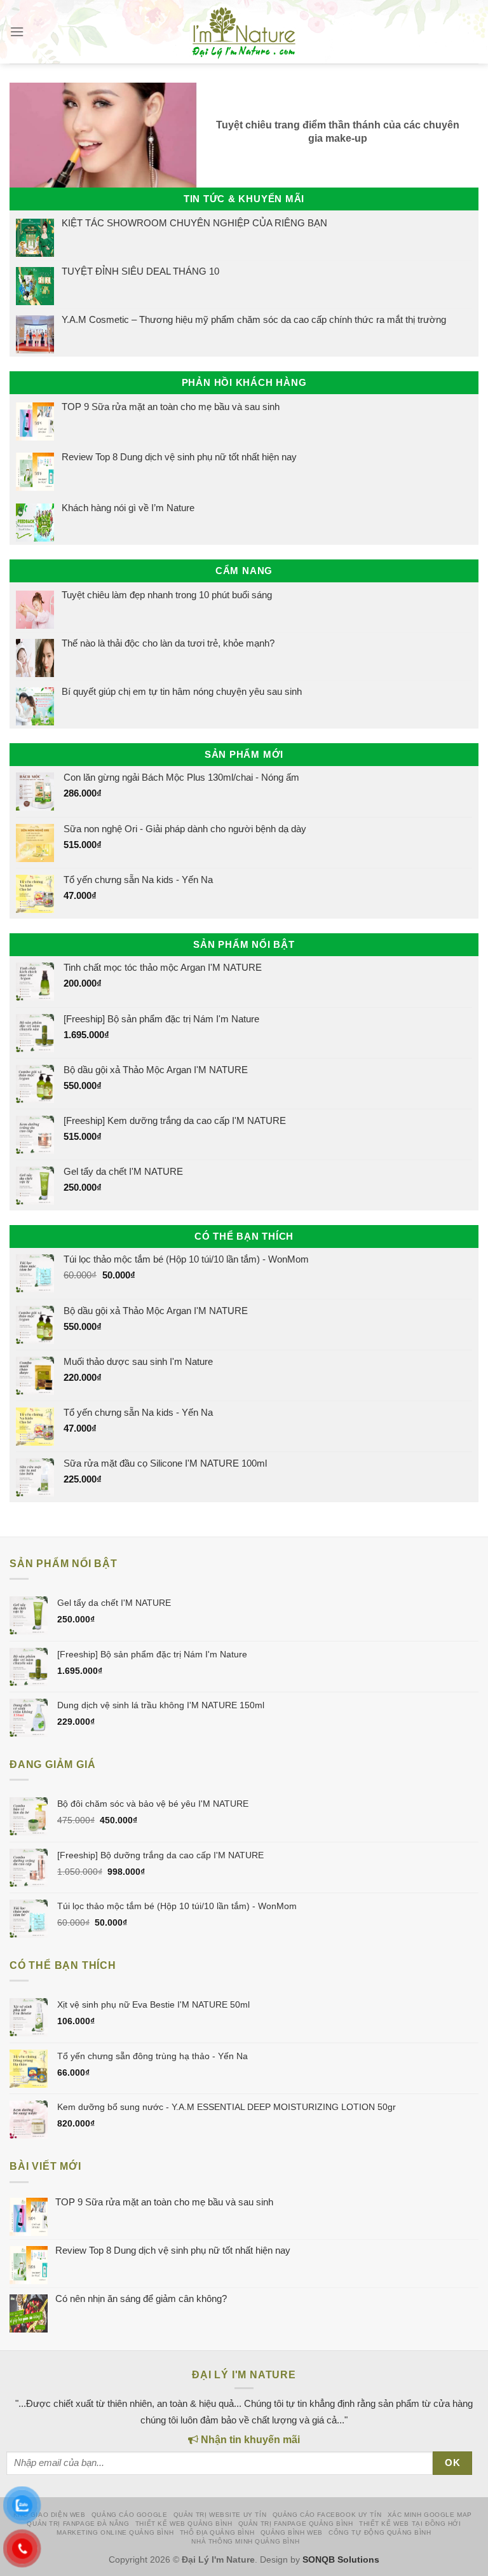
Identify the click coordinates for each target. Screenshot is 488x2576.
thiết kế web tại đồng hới (410, 2524)
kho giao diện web (50, 2515)
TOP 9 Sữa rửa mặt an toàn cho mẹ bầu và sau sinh (171, 407)
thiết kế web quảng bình (184, 2524)
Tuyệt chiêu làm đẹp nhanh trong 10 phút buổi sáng (167, 595)
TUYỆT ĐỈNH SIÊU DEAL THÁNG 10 (140, 271)
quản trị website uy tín (220, 2515)
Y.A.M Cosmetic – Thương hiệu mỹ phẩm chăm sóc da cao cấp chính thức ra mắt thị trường (254, 319)
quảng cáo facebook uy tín (327, 2515)
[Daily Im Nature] (244, 32)
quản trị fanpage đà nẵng (78, 2524)
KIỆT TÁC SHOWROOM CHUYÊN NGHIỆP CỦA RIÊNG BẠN (194, 223)
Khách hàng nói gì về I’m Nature (128, 508)
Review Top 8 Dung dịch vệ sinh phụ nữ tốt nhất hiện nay (179, 457)
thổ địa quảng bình (217, 2532)
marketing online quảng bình (115, 2532)
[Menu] (17, 32)
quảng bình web (292, 2532)
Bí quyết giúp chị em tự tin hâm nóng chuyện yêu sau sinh (182, 691)
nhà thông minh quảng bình (245, 2541)
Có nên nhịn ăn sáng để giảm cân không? (141, 2299)
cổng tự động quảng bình (380, 2532)
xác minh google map (430, 2515)
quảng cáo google (129, 2515)
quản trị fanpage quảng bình (296, 2524)
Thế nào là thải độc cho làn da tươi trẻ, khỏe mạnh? (168, 643)
